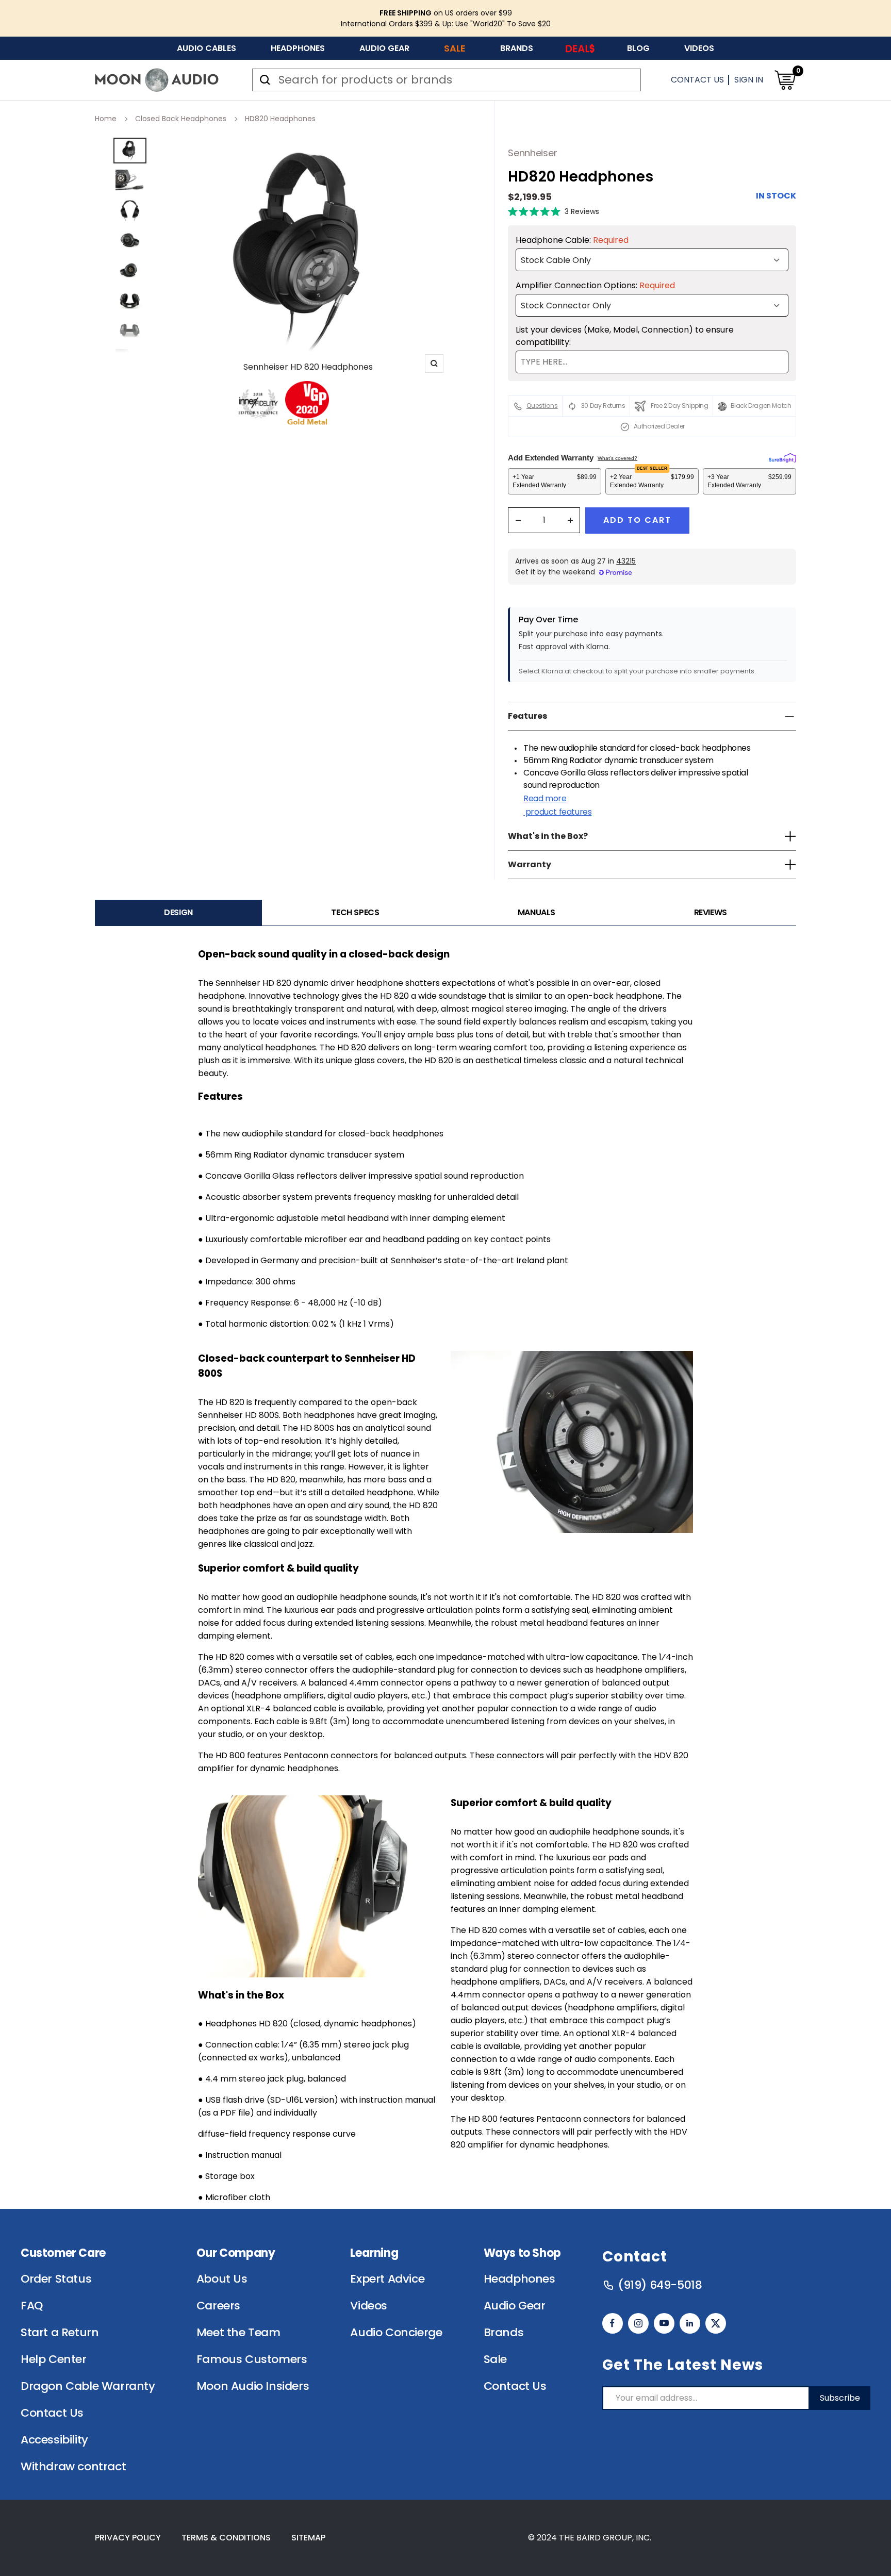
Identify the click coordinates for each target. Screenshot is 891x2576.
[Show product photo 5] (130, 270)
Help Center (54, 2359)
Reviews (711, 912)
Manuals (537, 912)
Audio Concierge (396, 2333)
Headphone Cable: (572, 240)
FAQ (32, 2306)
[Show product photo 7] (130, 330)
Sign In (749, 80)
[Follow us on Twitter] (716, 2323)
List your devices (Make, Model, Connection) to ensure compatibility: (625, 336)
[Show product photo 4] (130, 240)
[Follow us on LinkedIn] (690, 2323)
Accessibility (54, 2440)
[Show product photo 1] (130, 151)
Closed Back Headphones (181, 119)
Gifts (580, 48)
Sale (455, 48)
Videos (699, 48)
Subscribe (840, 2398)
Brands (517, 48)
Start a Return (60, 2333)
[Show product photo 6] (130, 300)
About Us (222, 2279)
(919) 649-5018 (660, 2285)
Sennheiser (532, 153)
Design (178, 912)
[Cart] (785, 80)
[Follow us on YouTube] (664, 2323)
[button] (554, 211)
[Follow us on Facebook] (613, 2323)
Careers (218, 2306)
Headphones (298, 48)
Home (106, 119)
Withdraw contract (73, 2467)
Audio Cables (207, 48)
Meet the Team (238, 2333)
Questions (542, 406)
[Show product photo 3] (130, 210)
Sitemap (308, 2538)
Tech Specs (355, 912)
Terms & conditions (226, 2538)
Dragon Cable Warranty (88, 2386)
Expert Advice (387, 2279)
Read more (557, 805)
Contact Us (697, 80)
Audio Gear (384, 48)
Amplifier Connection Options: (595, 285)
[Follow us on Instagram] (638, 2323)
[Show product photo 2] (130, 180)
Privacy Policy (128, 2538)
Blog (638, 48)
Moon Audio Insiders (253, 2386)
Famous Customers (252, 2359)
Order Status (56, 2279)
